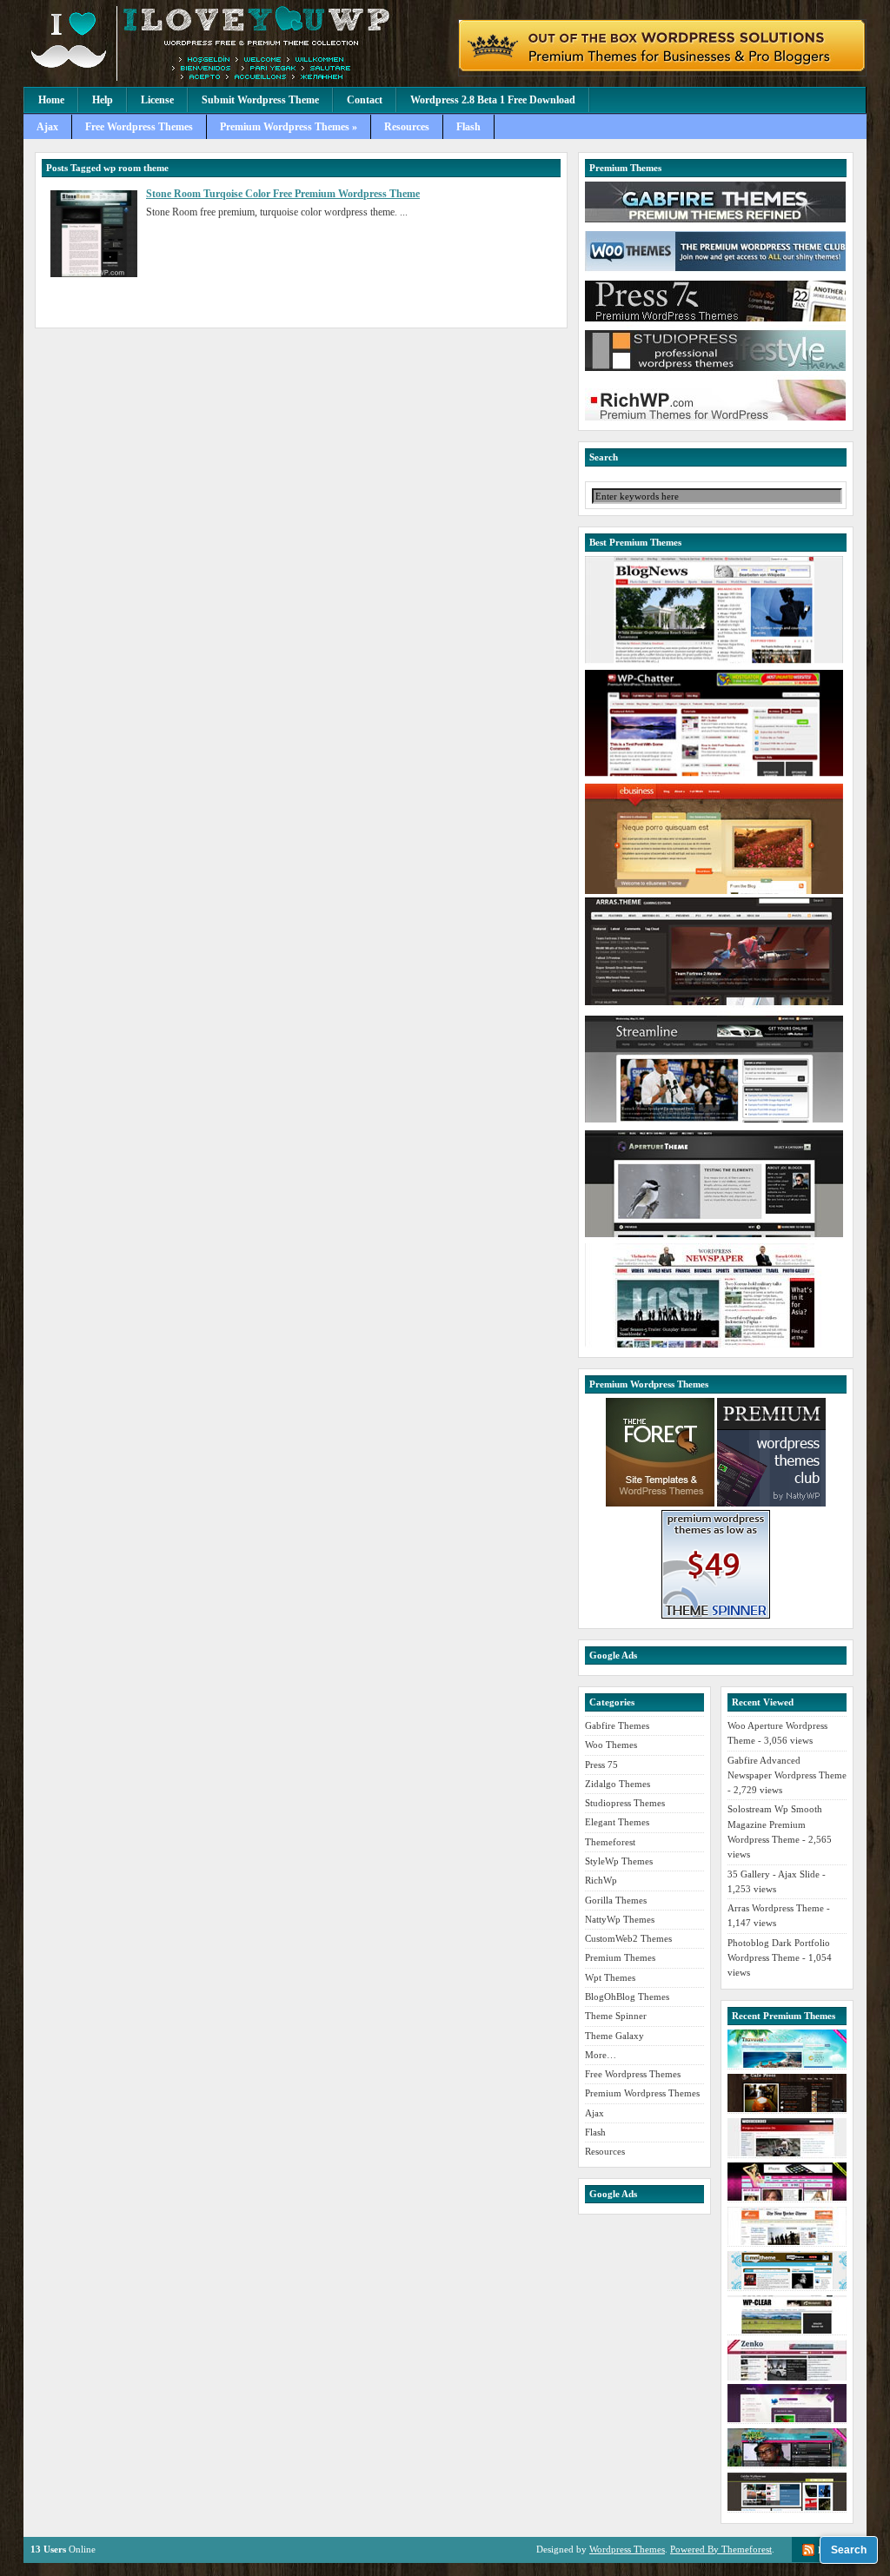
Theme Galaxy (614, 2036)
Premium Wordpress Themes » (289, 127)
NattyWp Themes (620, 1919)
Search (849, 2550)
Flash (468, 127)
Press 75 (601, 1765)
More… (601, 2055)
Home (51, 100)
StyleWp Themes (619, 1861)
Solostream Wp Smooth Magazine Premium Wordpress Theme (775, 1824)
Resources (407, 127)
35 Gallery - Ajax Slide (774, 1874)
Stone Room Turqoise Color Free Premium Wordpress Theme (283, 194)
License (157, 100)
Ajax (47, 127)
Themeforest (610, 1842)
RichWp (601, 1880)
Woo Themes (611, 1745)
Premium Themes (620, 1957)
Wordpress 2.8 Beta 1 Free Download (493, 100)
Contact (365, 100)
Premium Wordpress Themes (642, 2093)
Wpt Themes (610, 1977)
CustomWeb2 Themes (628, 1938)
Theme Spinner (616, 2016)
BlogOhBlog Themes (627, 1997)
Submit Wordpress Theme (260, 100)
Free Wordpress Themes (139, 127)
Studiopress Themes (625, 1803)
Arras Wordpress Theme (776, 1908)
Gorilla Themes (616, 1900)
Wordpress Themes (627, 2549)
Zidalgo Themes (618, 1784)
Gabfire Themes (617, 1725)
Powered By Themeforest (721, 2549)
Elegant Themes (617, 1822)
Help (103, 100)
